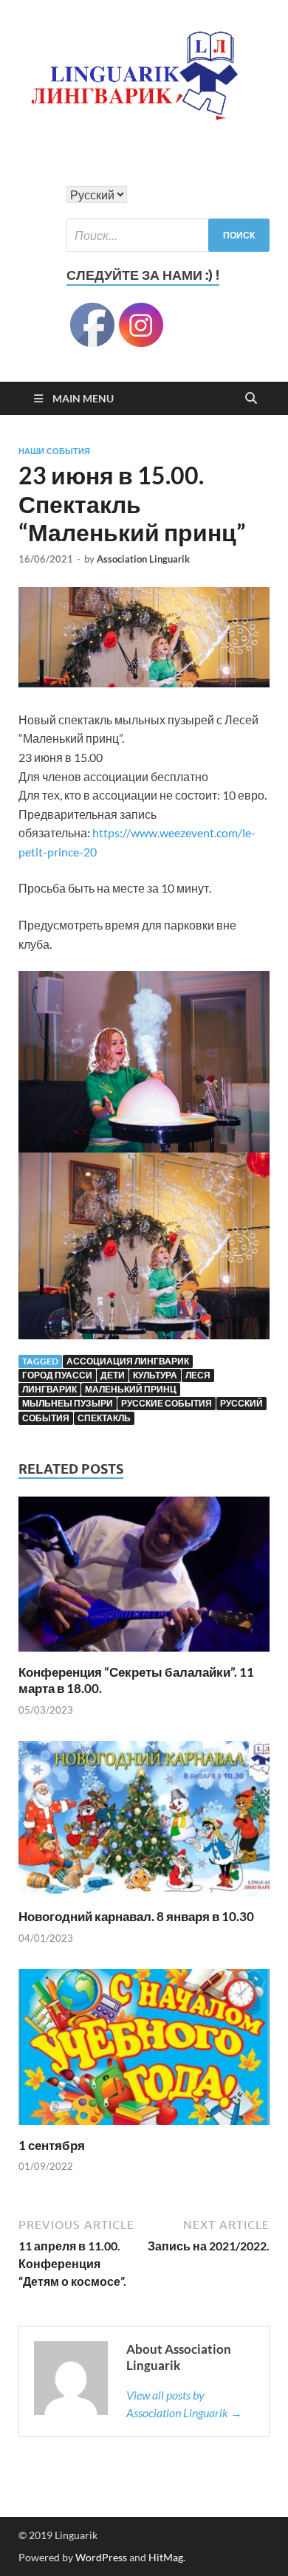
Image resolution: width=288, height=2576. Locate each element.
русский (241, 1403)
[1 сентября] (144, 2051)
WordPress (101, 2557)
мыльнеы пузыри (68, 1403)
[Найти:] (168, 235)
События (46, 1418)
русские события (167, 1403)
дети (113, 1375)
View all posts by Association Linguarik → (184, 2404)
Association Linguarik (143, 559)
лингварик (49, 1389)
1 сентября (52, 2145)
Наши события (54, 451)
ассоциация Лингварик (128, 1361)
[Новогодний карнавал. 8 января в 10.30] (144, 1823)
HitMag (166, 2557)
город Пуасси (57, 1375)
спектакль (104, 1418)
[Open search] (251, 399)
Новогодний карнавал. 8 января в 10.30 (136, 1916)
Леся (198, 1375)
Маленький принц (131, 1389)
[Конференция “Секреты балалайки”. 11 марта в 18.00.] (144, 1579)
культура (155, 1375)
